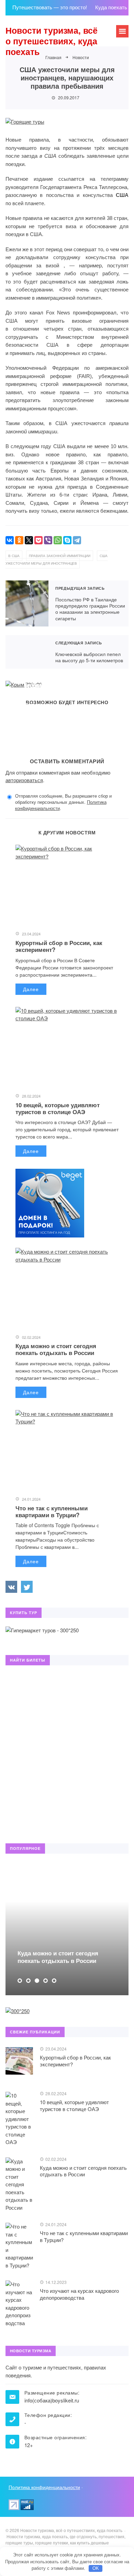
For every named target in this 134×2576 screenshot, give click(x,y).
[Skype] (67, 540)
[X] (29, 540)
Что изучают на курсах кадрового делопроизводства (79, 2294)
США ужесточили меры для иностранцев (57, 560)
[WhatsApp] (58, 540)
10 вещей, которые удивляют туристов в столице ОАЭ (58, 1108)
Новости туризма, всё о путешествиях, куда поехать (52, 41)
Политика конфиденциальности (44, 2487)
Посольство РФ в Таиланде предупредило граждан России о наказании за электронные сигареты (27, 603)
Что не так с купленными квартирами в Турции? (52, 1511)
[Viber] (48, 540)
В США (14, 556)
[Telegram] (77, 540)
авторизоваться (24, 780)
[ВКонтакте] (10, 540)
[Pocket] (38, 540)
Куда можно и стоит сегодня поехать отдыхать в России (56, 1349)
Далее (31, 989)
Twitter (27, 1587)
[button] (20, 1981)
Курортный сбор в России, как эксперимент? (59, 946)
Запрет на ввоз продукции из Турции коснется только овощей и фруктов (58, 685)
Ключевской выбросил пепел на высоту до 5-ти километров (27, 652)
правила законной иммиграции (60, 556)
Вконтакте (11, 1587)
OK (96, 2568)
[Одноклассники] (19, 540)
